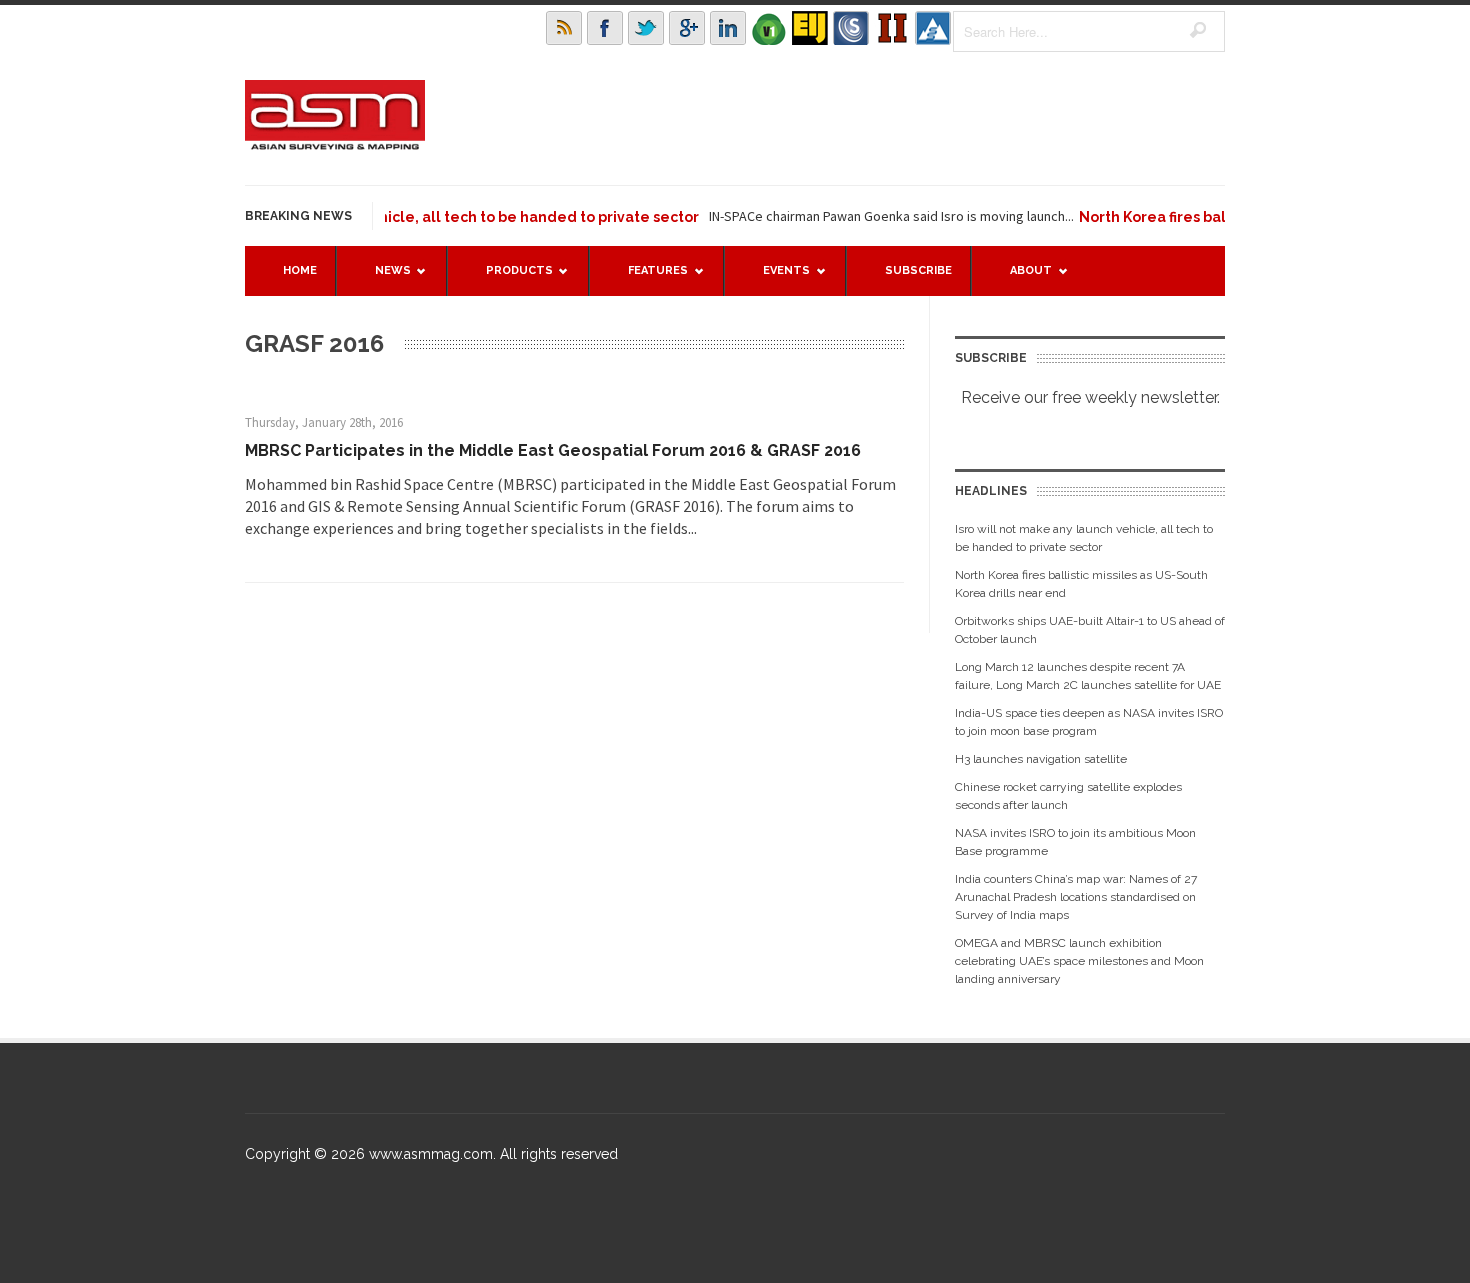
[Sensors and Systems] (851, 28)
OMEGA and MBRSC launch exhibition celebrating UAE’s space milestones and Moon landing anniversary (1079, 961)
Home (300, 270)
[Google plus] (687, 28)
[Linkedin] (728, 28)
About (1021, 279)
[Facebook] (605, 28)
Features (648, 279)
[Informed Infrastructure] (892, 28)
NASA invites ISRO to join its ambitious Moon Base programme (1075, 842)
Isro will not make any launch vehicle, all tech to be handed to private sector (404, 217)
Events (776, 279)
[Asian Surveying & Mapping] (335, 144)
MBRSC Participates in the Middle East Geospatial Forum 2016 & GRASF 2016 (553, 450)
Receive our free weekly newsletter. (1090, 397)
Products (509, 279)
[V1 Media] (769, 28)
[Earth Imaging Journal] (810, 28)
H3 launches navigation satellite (1041, 759)
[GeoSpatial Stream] (933, 28)
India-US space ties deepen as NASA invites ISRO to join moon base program (1089, 722)
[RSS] (564, 28)
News (383, 279)
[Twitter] (646, 28)
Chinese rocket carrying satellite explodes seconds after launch (1068, 796)
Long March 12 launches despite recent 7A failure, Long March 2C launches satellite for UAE (1088, 676)
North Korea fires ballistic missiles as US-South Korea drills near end (1081, 584)
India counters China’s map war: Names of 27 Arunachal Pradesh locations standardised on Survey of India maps (1076, 897)
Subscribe (918, 270)
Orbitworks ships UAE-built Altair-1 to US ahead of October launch (1090, 630)
